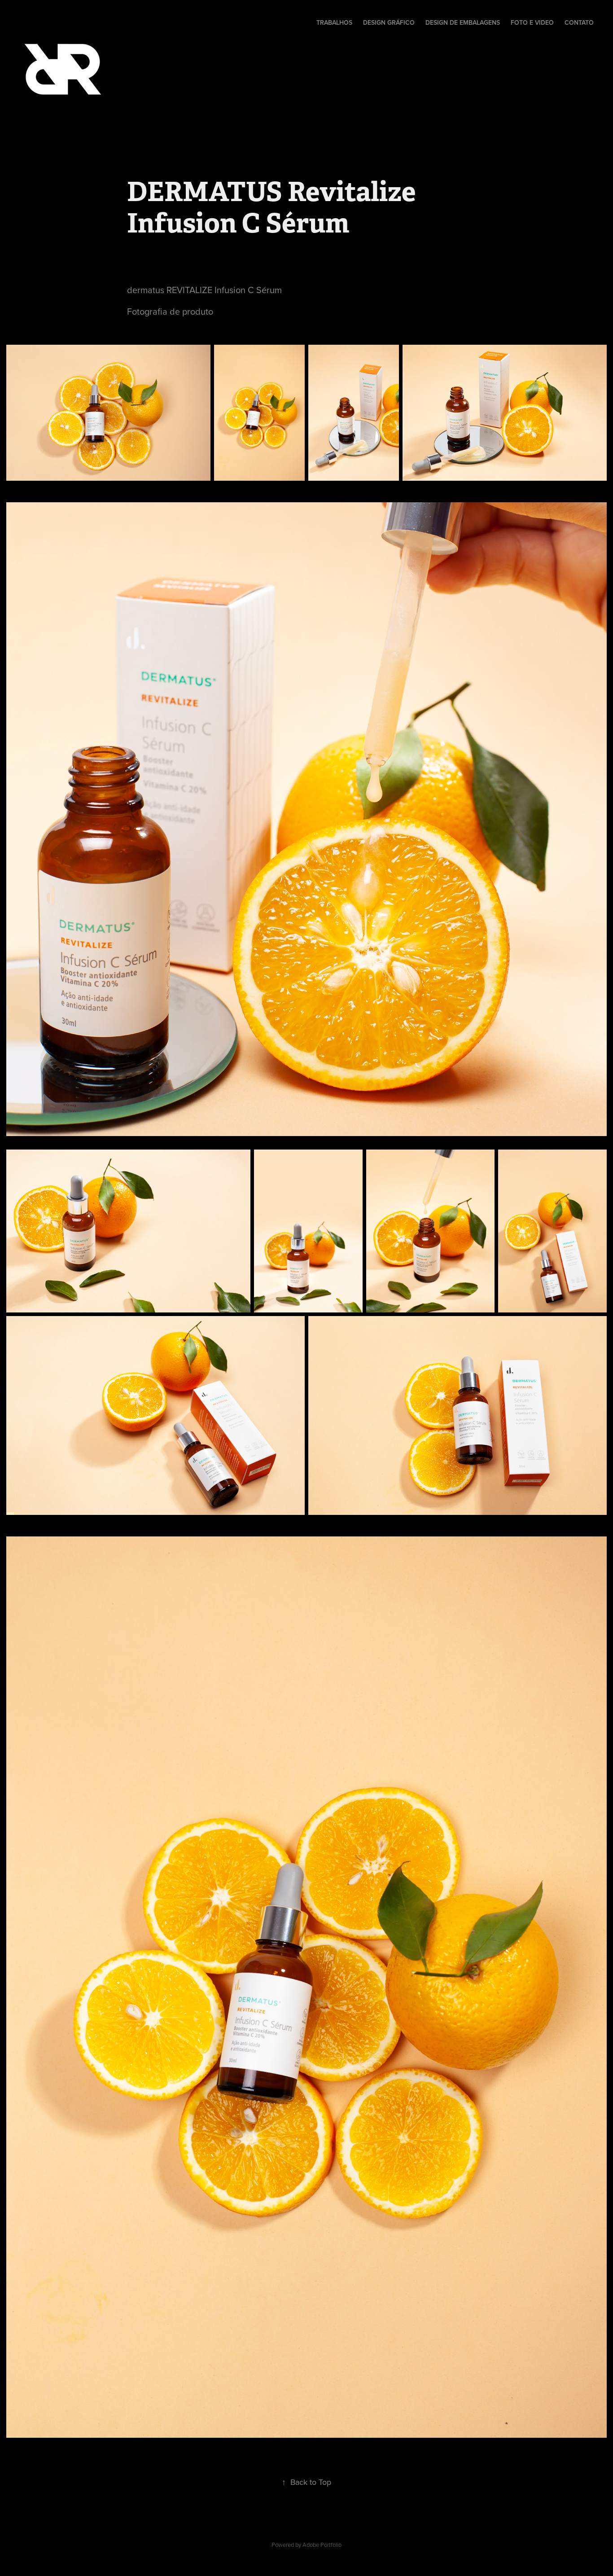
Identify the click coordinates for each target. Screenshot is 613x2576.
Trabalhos (334, 22)
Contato (579, 22)
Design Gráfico (389, 22)
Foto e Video (532, 22)
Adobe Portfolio (322, 2545)
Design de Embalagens (463, 22)
